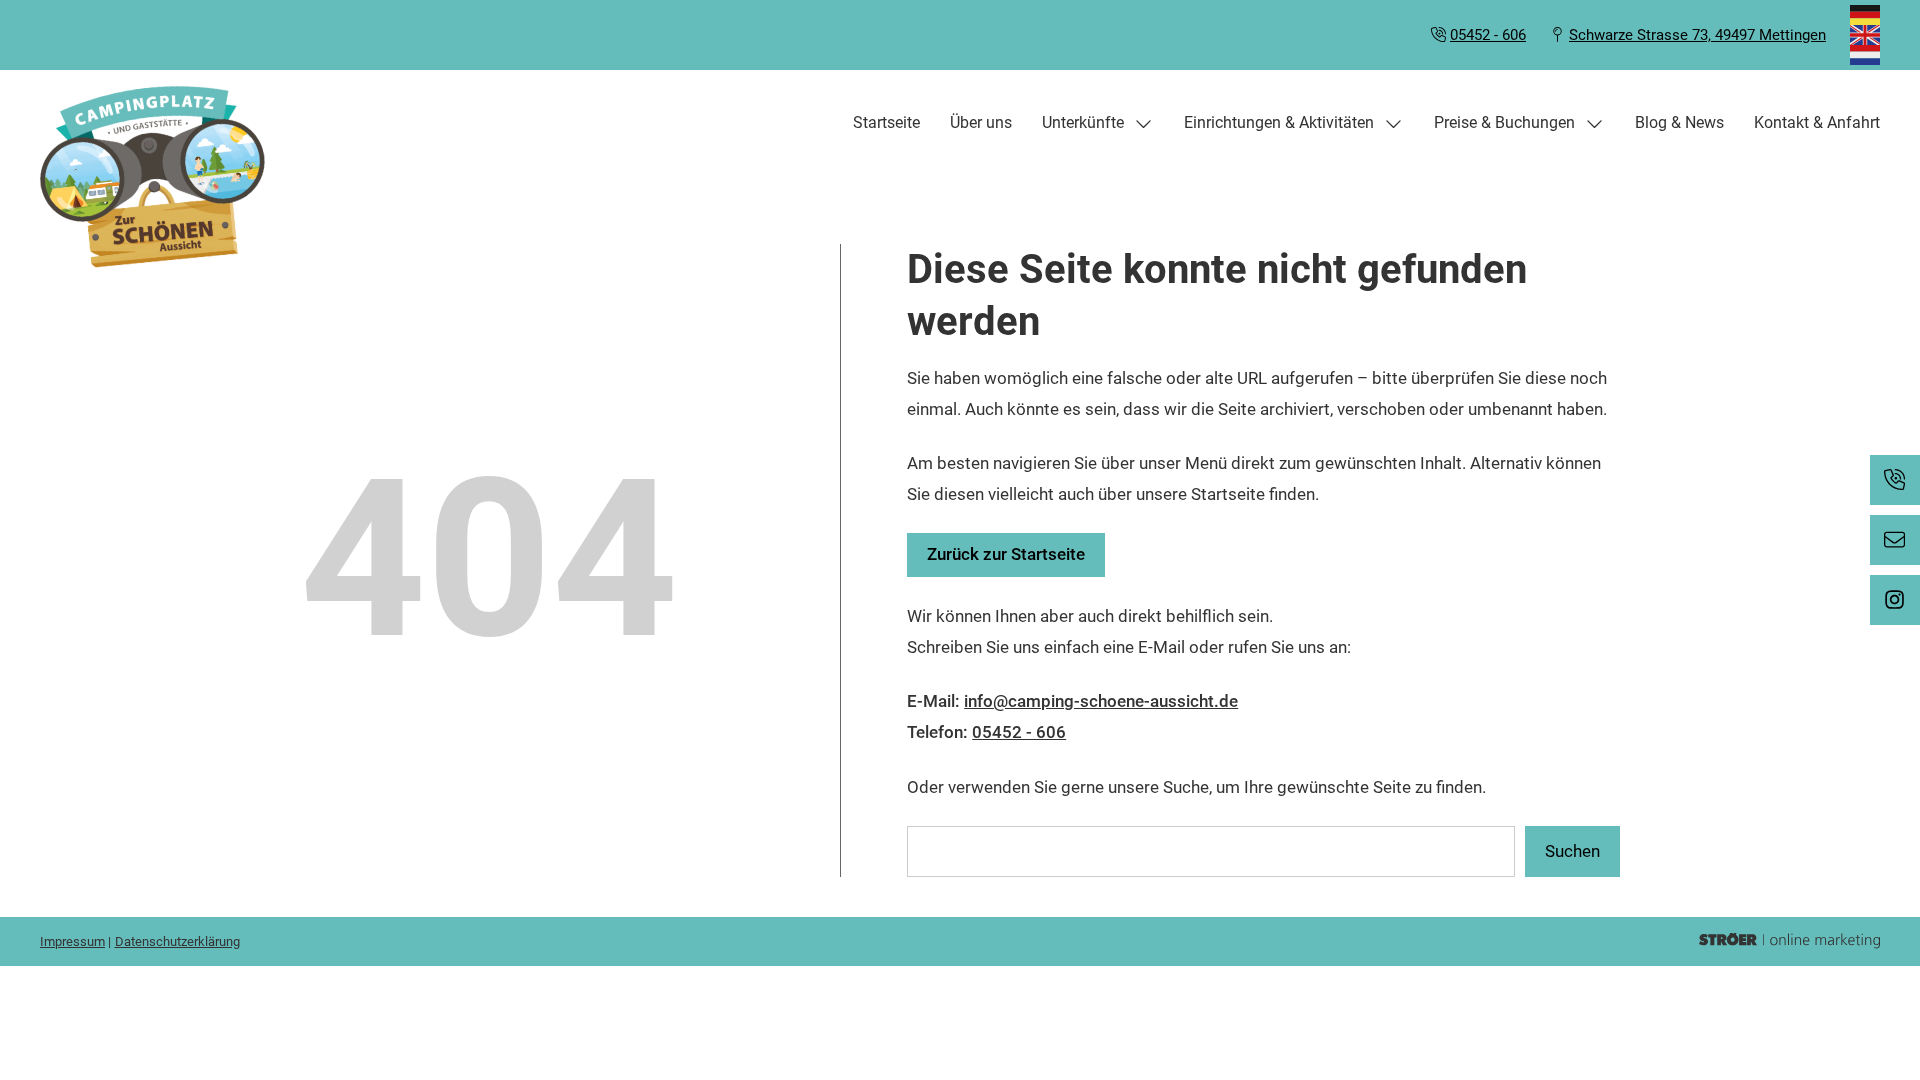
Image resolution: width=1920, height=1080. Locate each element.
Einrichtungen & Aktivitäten (1279, 122)
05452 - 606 (1488, 35)
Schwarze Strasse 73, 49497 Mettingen (1697, 35)
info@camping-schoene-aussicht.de (1101, 701)
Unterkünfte (1083, 122)
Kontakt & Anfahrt (1817, 122)
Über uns (981, 122)
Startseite (886, 122)
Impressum (72, 941)
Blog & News (1679, 122)
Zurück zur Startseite (1006, 554)
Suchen (1572, 851)
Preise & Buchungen (1504, 122)
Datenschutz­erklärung (177, 941)
